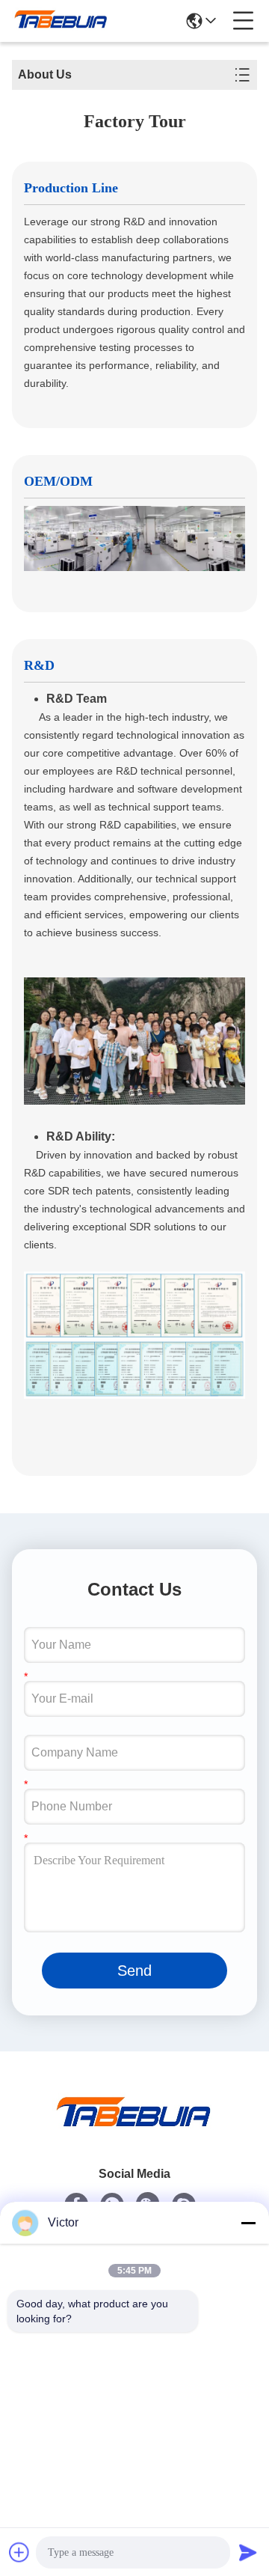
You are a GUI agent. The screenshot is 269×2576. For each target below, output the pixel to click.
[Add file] (19, 2552)
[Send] (248, 2552)
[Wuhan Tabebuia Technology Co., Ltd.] (61, 21)
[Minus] (248, 2223)
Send (134, 1971)
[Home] (134, 2130)
